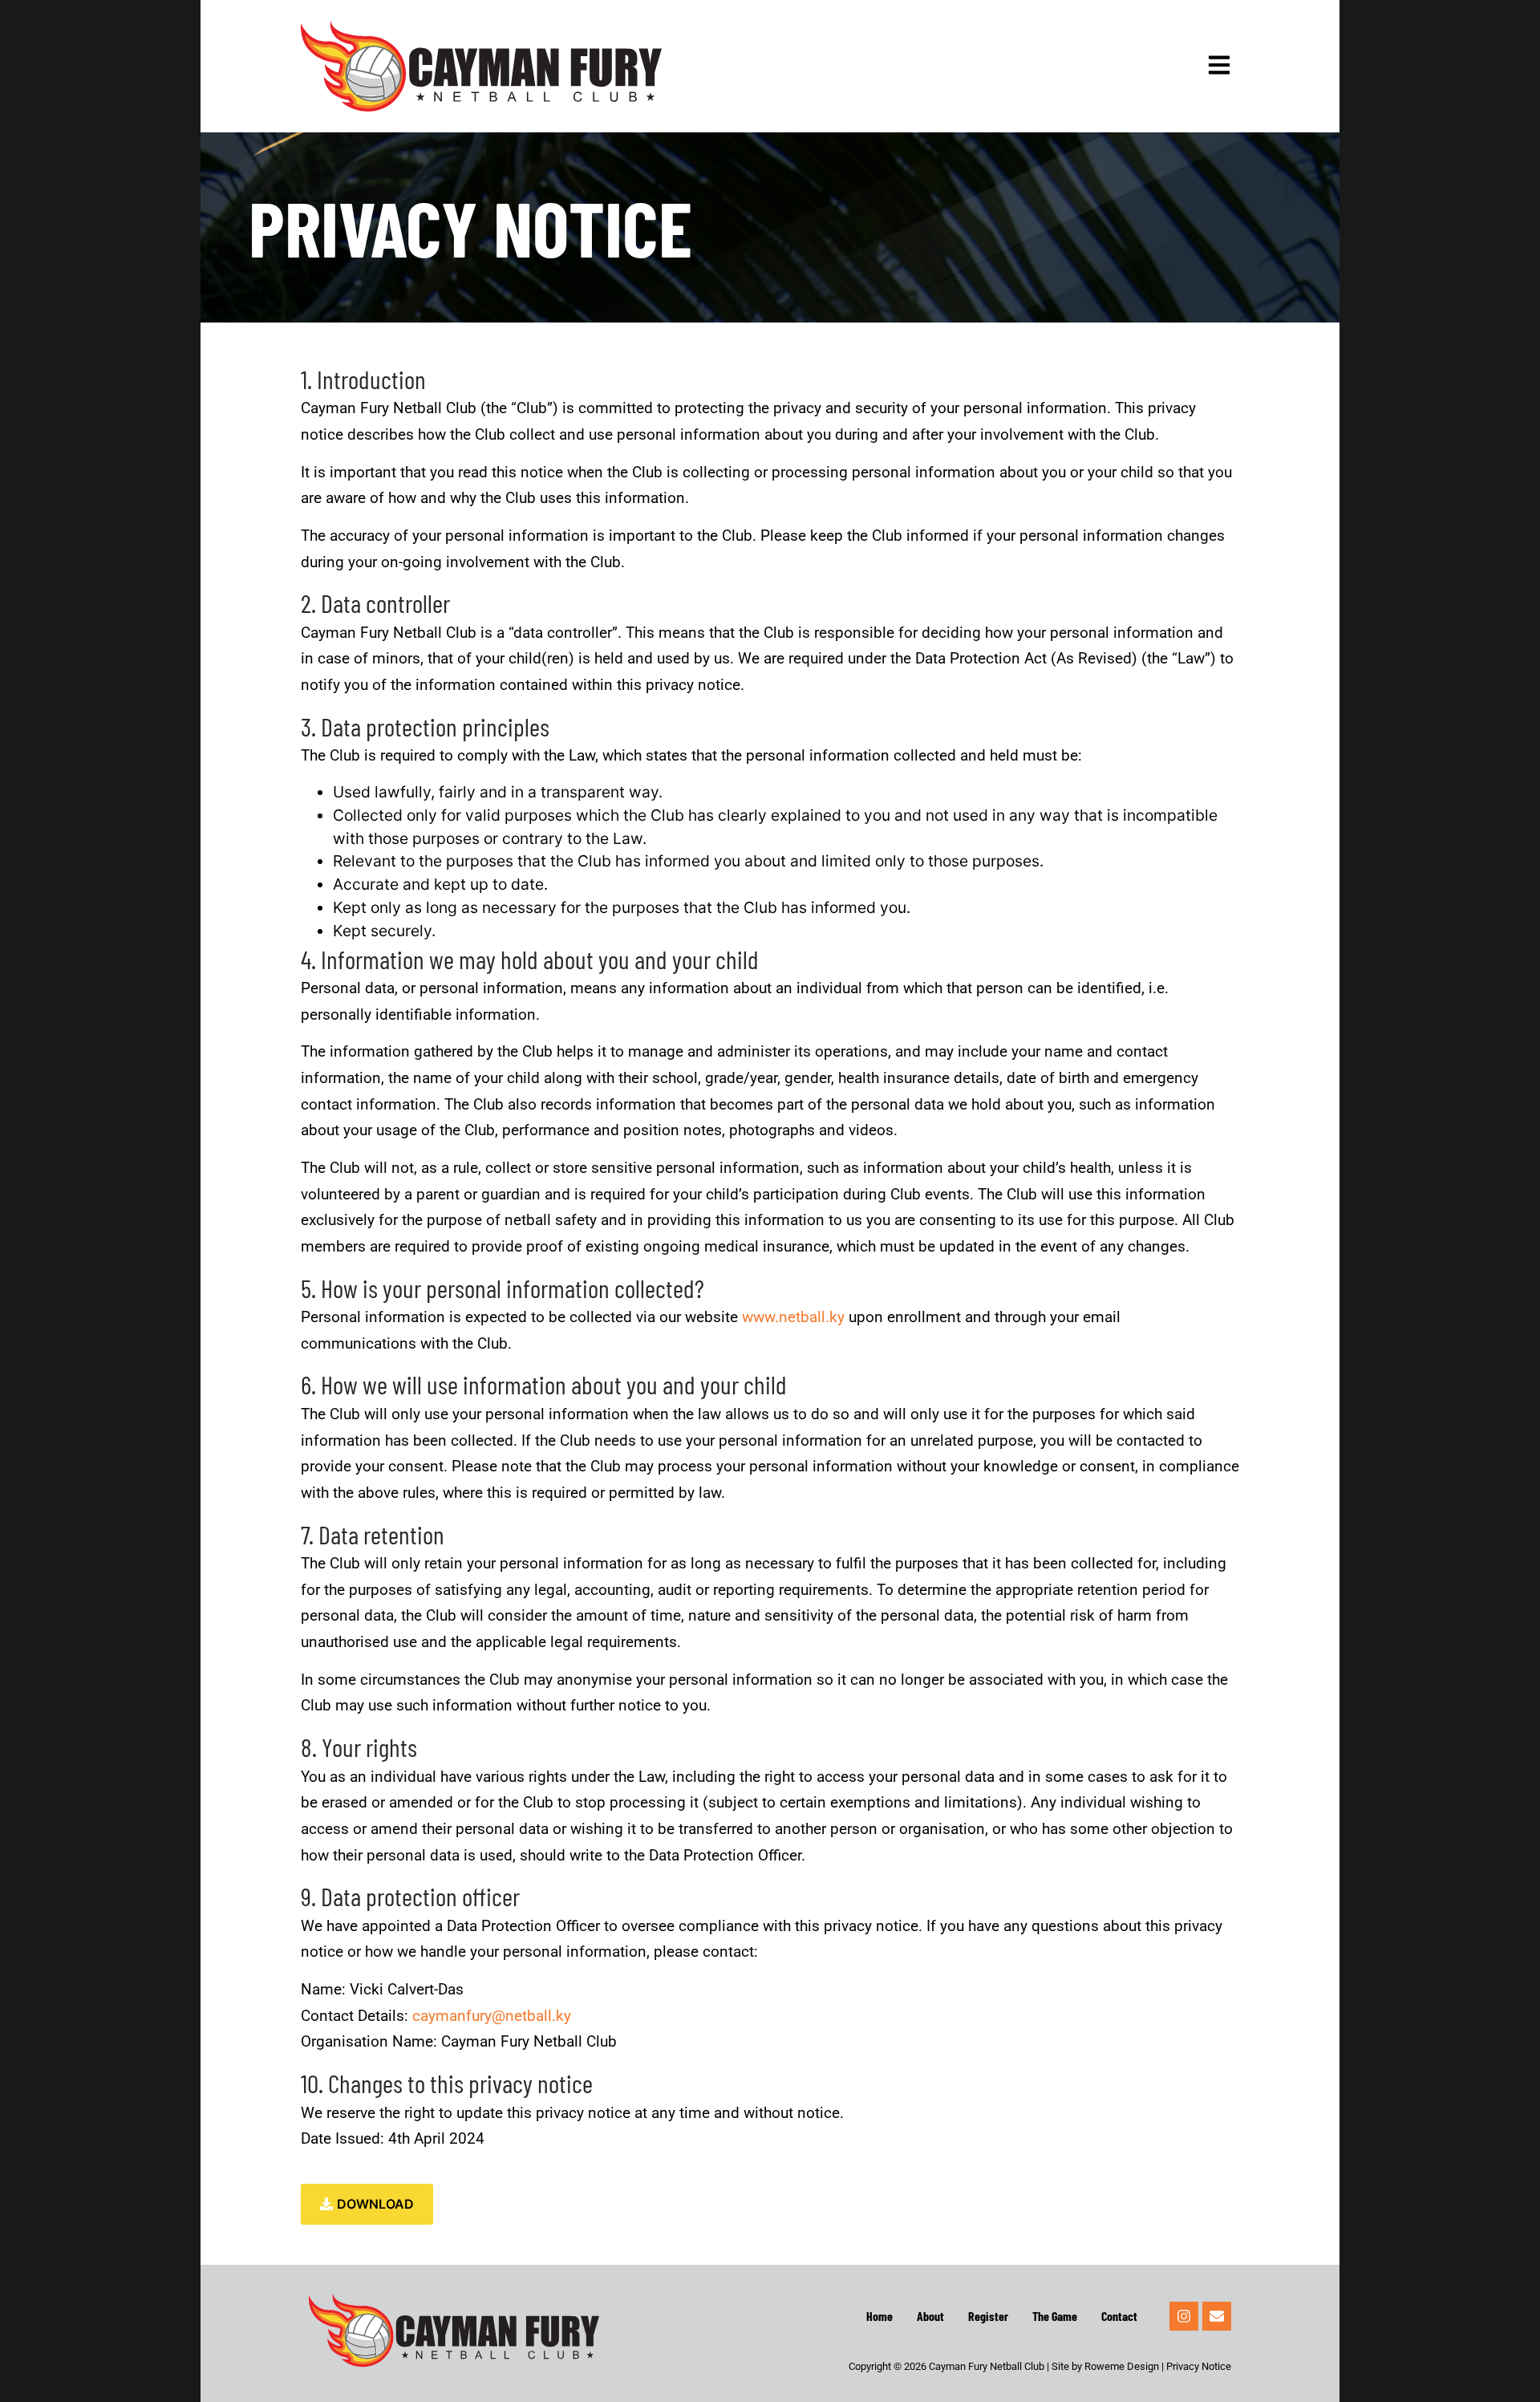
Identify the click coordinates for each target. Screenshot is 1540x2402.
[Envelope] (1217, 2316)
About (930, 2316)
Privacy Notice (1199, 2366)
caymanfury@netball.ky (492, 2016)
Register (988, 2316)
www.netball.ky (793, 1317)
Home (879, 2316)
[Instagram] (1184, 2316)
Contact (1119, 2316)
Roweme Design (1122, 2366)
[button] (1219, 66)
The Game (1055, 2316)
